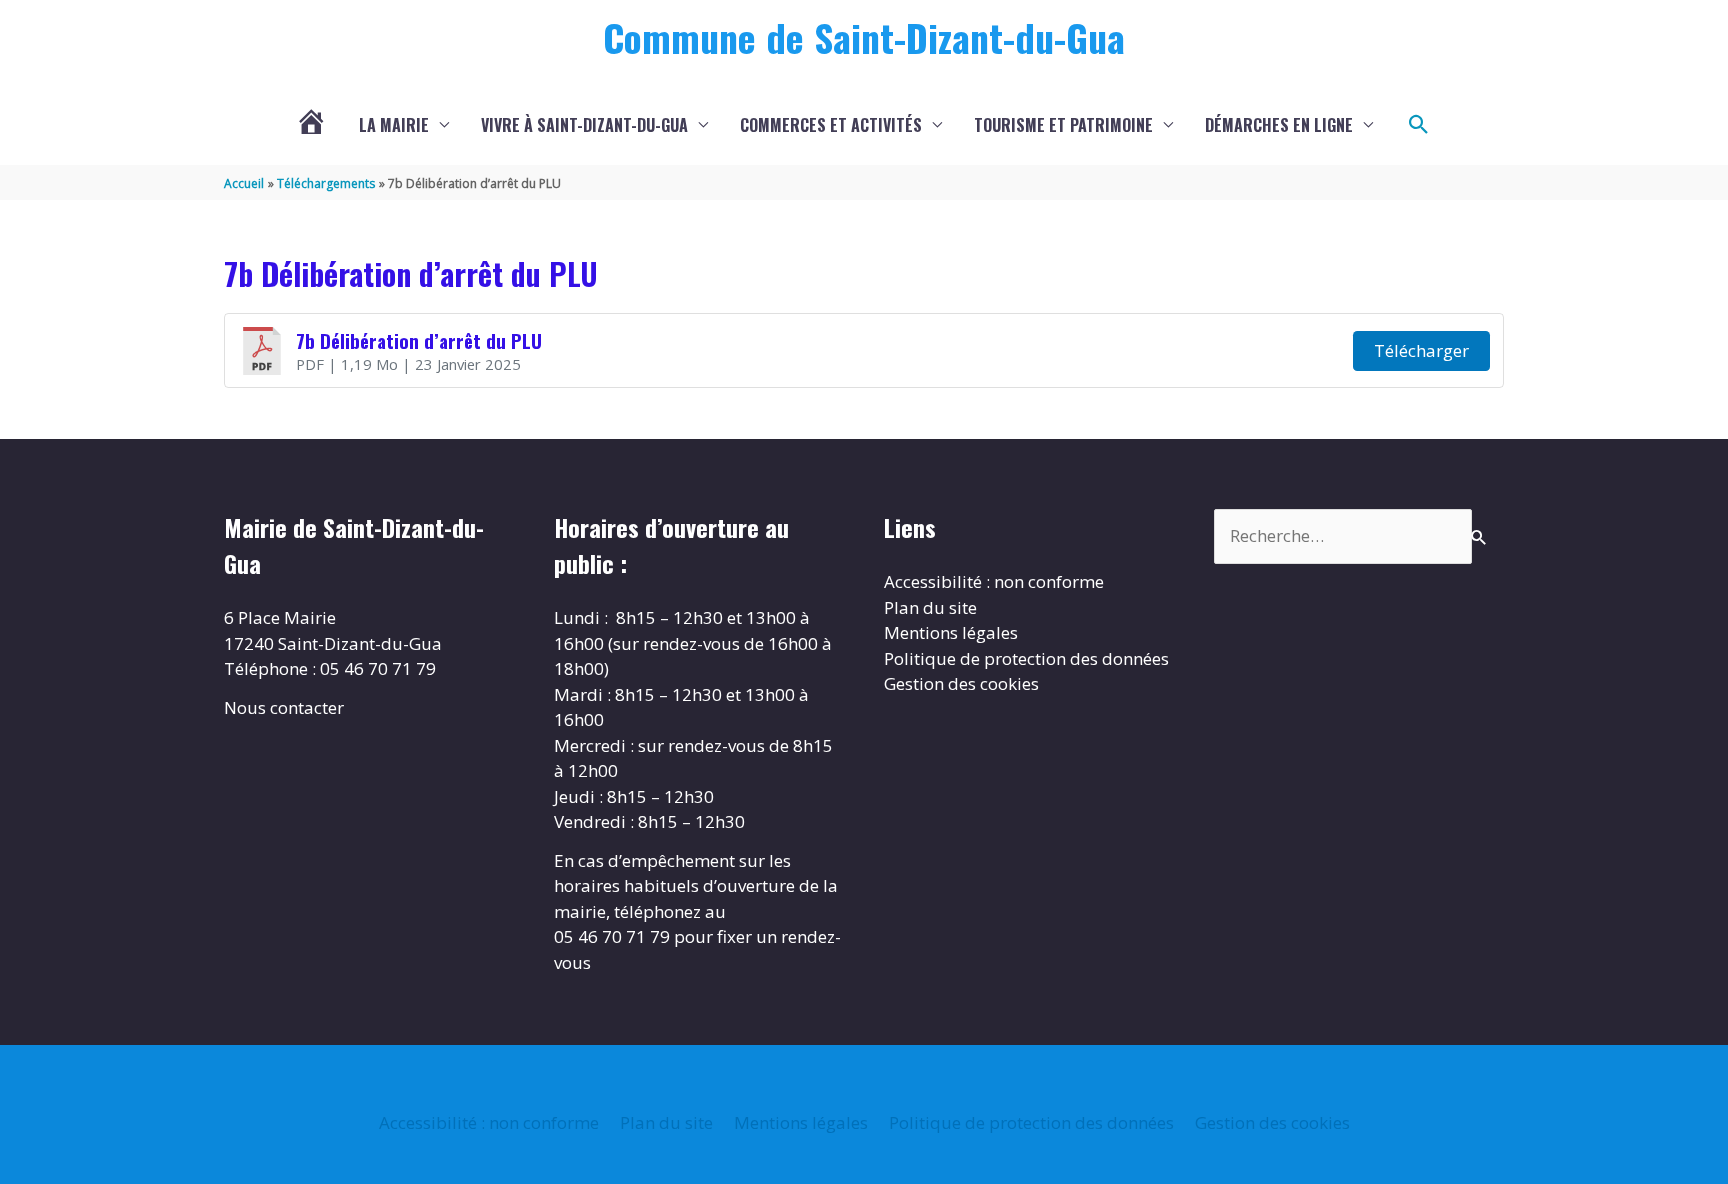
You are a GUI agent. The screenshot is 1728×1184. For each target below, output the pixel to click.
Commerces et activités (831, 125)
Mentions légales (951, 632)
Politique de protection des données (1026, 658)
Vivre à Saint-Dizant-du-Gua (584, 125)
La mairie (394, 125)
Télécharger (1421, 350)
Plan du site (930, 607)
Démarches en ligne (1279, 125)
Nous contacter (284, 707)
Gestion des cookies (961, 683)
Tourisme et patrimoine (1063, 125)
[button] (1419, 125)
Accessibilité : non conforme (994, 581)
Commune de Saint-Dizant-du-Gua (864, 37)
